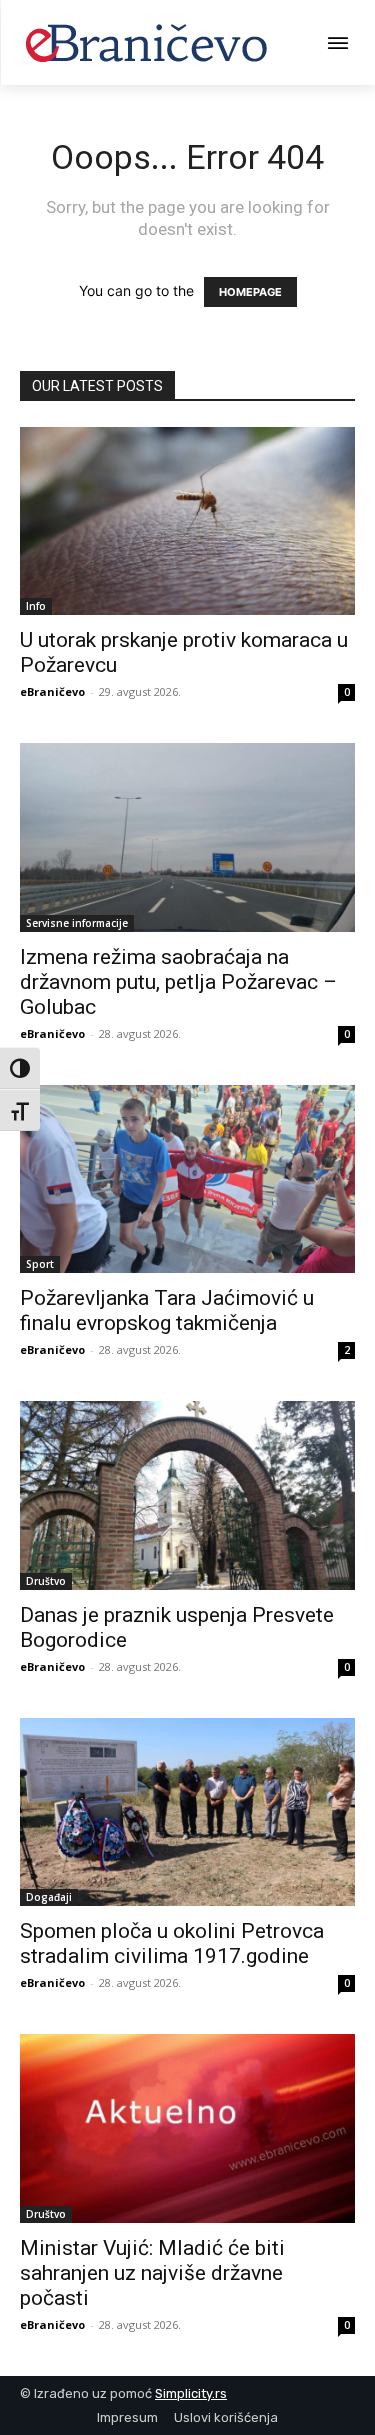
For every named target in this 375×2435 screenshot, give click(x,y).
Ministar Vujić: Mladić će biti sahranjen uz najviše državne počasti (152, 2273)
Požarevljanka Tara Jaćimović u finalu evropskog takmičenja (167, 1310)
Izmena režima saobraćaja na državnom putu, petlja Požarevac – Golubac (178, 982)
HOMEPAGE (250, 292)
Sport (40, 1264)
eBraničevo (52, 691)
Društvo (46, 1581)
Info (36, 606)
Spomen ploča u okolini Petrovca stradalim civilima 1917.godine (172, 1943)
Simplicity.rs (191, 2393)
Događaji (49, 1897)
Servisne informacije (77, 923)
